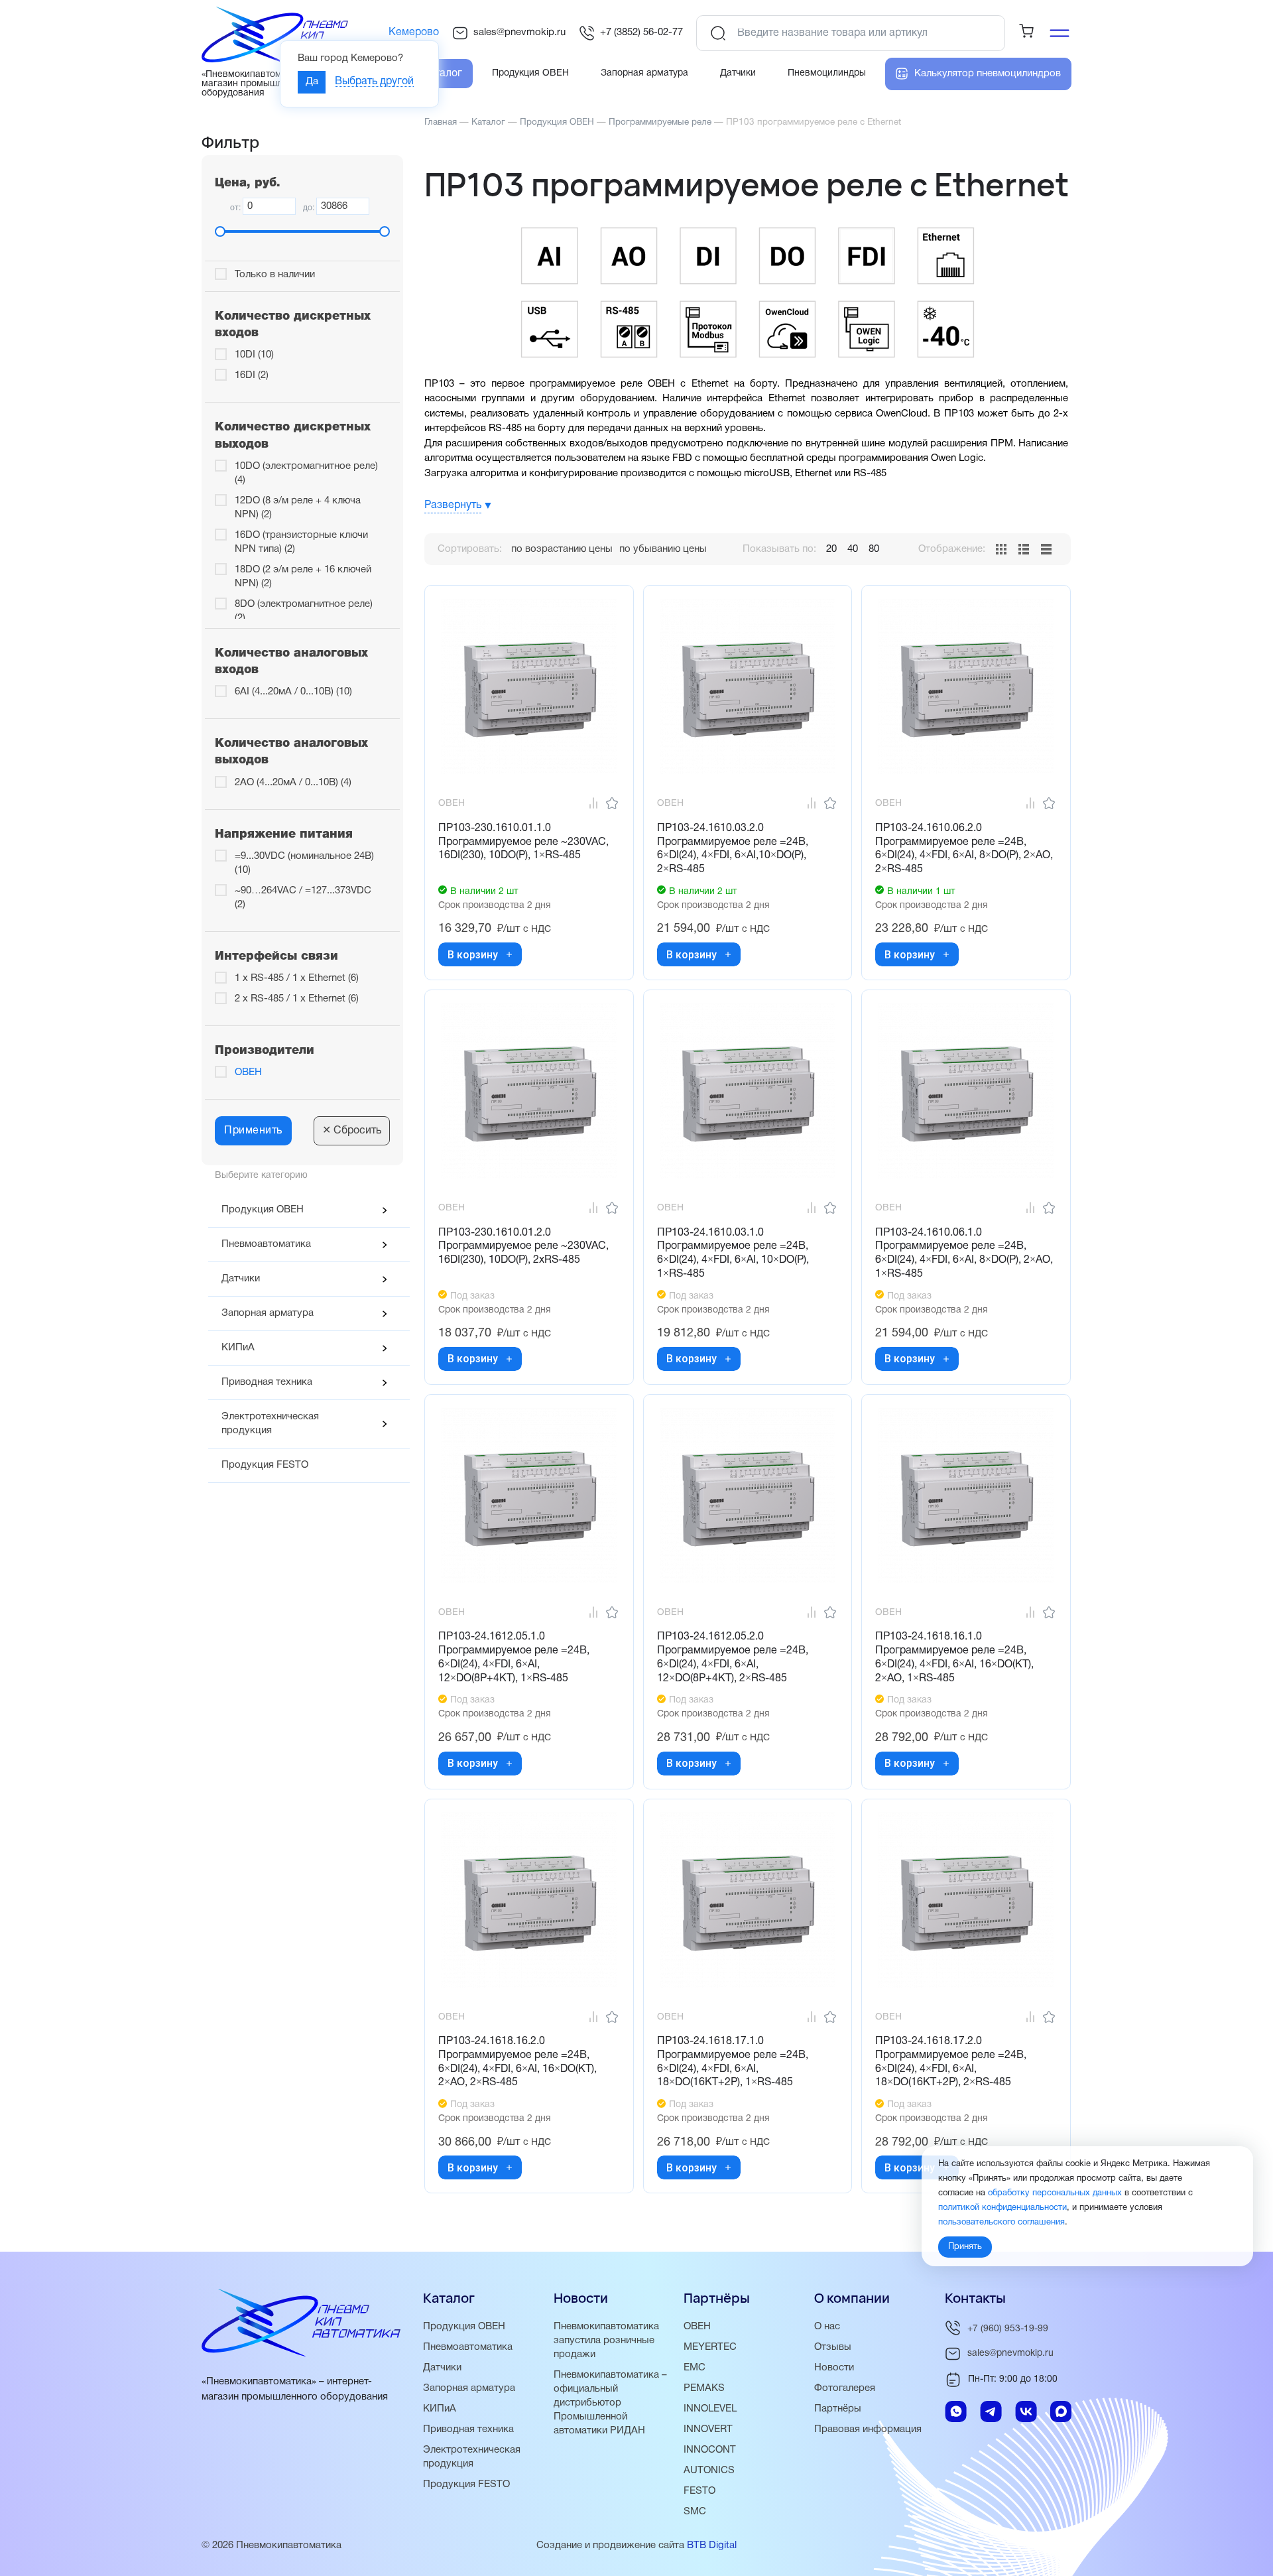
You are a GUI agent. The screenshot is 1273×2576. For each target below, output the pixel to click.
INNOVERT (708, 2429)
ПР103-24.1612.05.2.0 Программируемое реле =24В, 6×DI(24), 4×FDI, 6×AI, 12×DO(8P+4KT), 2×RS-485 (733, 1657)
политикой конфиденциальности (1002, 2209)
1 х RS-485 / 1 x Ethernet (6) (297, 978)
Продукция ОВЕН (263, 1210)
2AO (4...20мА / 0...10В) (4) (293, 783)
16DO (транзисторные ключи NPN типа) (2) (301, 542)
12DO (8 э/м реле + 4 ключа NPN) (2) (298, 508)
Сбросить (352, 1131)
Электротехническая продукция (270, 1424)
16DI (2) (252, 375)
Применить (253, 1131)
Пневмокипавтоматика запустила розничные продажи (606, 2341)
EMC (695, 2368)
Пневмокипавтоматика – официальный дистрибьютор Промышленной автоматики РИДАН (610, 2403)
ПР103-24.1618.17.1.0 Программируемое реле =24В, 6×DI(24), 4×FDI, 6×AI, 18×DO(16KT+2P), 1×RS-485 (733, 2062)
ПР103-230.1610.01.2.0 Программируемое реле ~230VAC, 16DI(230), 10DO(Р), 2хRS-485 (523, 1247)
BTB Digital (712, 2545)
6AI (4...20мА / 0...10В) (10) (293, 692)
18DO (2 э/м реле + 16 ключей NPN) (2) (303, 577)
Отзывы (833, 2347)
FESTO (699, 2491)
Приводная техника (267, 1382)
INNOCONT (710, 2450)
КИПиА (238, 1348)
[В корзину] (509, 954)
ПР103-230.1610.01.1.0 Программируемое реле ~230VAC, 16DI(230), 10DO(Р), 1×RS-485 (523, 842)
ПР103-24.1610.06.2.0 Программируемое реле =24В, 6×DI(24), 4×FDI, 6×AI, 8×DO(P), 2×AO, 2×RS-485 (964, 849)
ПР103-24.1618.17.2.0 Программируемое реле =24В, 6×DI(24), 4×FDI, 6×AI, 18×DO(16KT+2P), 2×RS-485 (951, 2062)
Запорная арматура (268, 1313)
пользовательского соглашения (1001, 2223)
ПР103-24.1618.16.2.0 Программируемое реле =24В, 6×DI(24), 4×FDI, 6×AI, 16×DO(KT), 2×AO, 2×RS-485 (517, 2062)
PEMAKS (704, 2388)
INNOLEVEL (710, 2409)
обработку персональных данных (1055, 2194)
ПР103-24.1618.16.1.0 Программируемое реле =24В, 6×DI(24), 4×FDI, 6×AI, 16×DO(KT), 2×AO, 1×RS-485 (954, 1657)
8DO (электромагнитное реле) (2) (304, 611)
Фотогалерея (845, 2388)
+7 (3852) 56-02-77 (641, 32)
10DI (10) (254, 355)
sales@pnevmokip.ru (519, 32)
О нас (827, 2327)
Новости (834, 2368)
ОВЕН (248, 1072)
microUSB (767, 474)
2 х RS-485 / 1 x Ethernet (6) (297, 999)
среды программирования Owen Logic (895, 458)
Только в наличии (275, 275)
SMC (695, 2512)
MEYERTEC (710, 2347)
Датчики (241, 1279)
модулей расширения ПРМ (951, 444)
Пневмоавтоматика (266, 1244)
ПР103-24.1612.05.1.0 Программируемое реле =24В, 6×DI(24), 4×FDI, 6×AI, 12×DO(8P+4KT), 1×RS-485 (514, 1657)
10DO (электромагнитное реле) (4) (306, 473)
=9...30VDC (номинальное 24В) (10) (304, 863)
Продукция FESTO (265, 1465)
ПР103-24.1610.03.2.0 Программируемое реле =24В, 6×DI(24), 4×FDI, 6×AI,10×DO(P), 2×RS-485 (733, 849)
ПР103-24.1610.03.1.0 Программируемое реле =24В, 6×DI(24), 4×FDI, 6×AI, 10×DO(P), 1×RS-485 (733, 1254)
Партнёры (838, 2409)
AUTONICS (709, 2471)
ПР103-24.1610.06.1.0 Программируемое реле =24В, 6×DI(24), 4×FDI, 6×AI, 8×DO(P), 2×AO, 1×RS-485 (964, 1254)
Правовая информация (868, 2429)
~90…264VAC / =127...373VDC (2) (303, 898)
